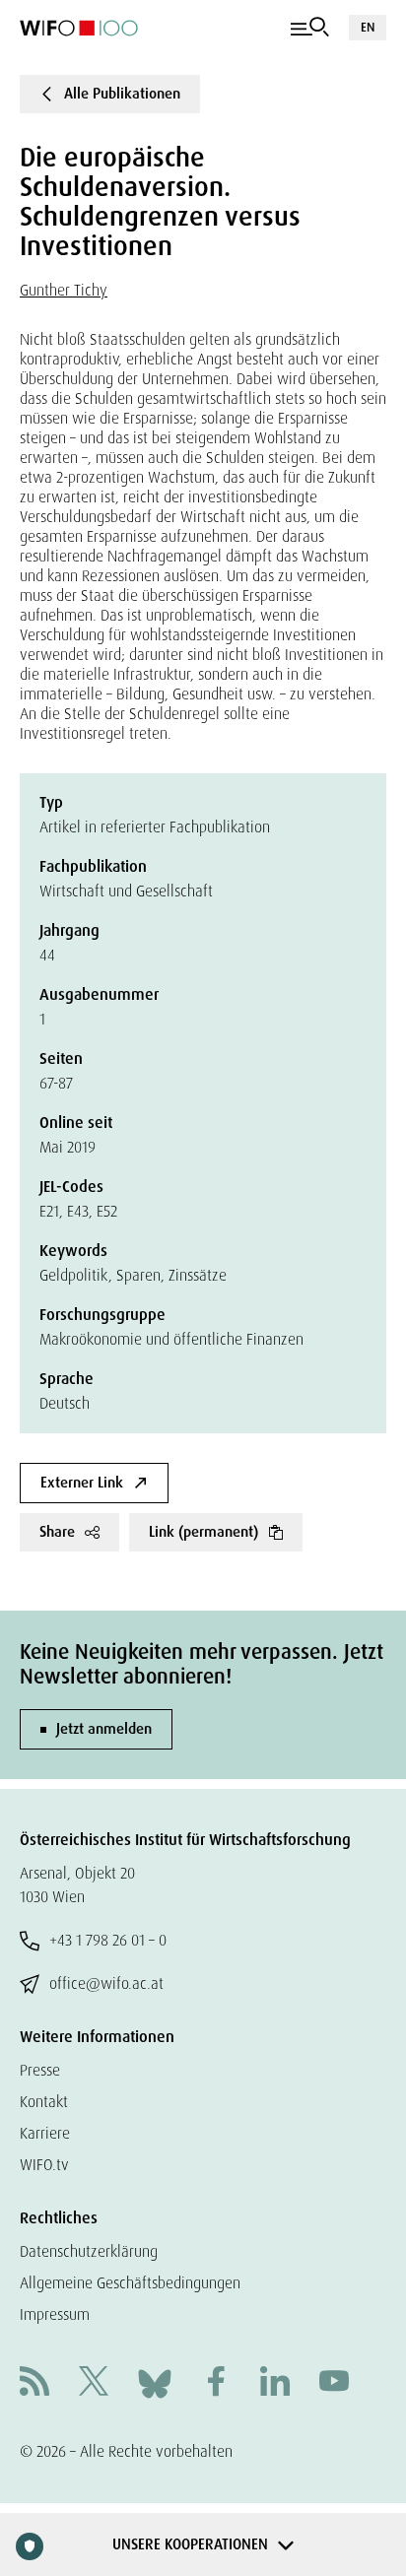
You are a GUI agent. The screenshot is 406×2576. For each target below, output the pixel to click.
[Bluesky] (155, 2382)
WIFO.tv (44, 2165)
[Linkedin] (275, 2383)
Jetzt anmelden (104, 1729)
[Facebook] (216, 2383)
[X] (94, 2383)
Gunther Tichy (64, 290)
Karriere (45, 2133)
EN (368, 27)
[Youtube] (334, 2383)
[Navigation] (310, 28)
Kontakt (44, 2102)
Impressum (55, 2314)
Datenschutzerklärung (89, 2251)
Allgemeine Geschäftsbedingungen (130, 2283)
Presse (40, 2070)
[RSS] (34, 2383)
